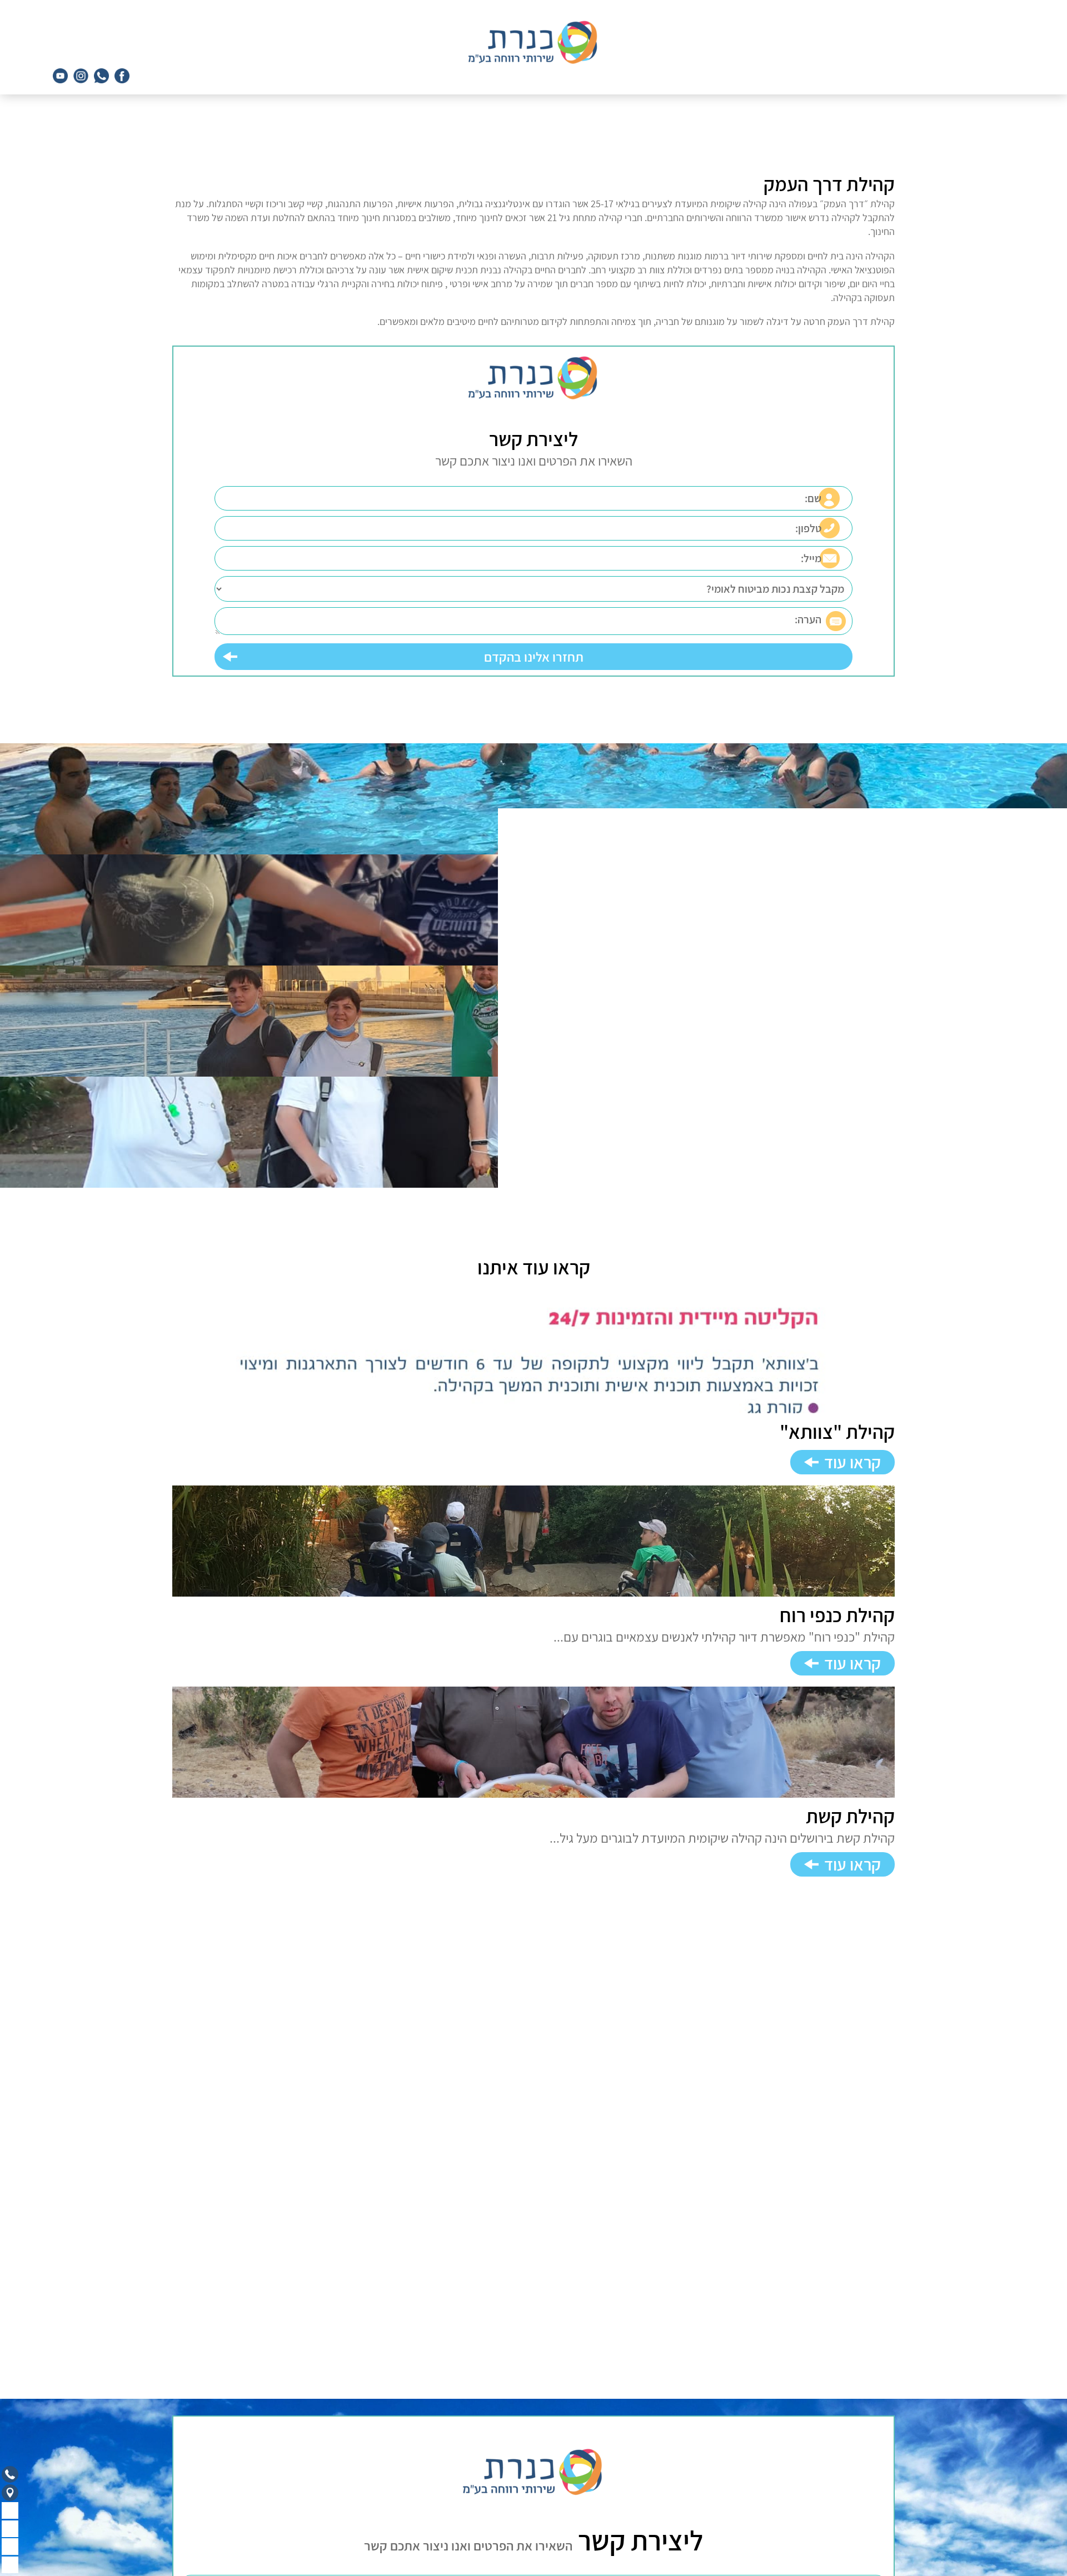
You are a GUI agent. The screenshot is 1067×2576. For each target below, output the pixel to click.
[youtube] (60, 76)
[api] (101, 76)
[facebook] (122, 76)
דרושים (881, 2521)
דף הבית (879, 2461)
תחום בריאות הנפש (859, 2476)
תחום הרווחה (871, 2491)
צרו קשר (879, 2536)
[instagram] (81, 76)
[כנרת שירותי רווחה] (534, 42)
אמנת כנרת (873, 2506)
